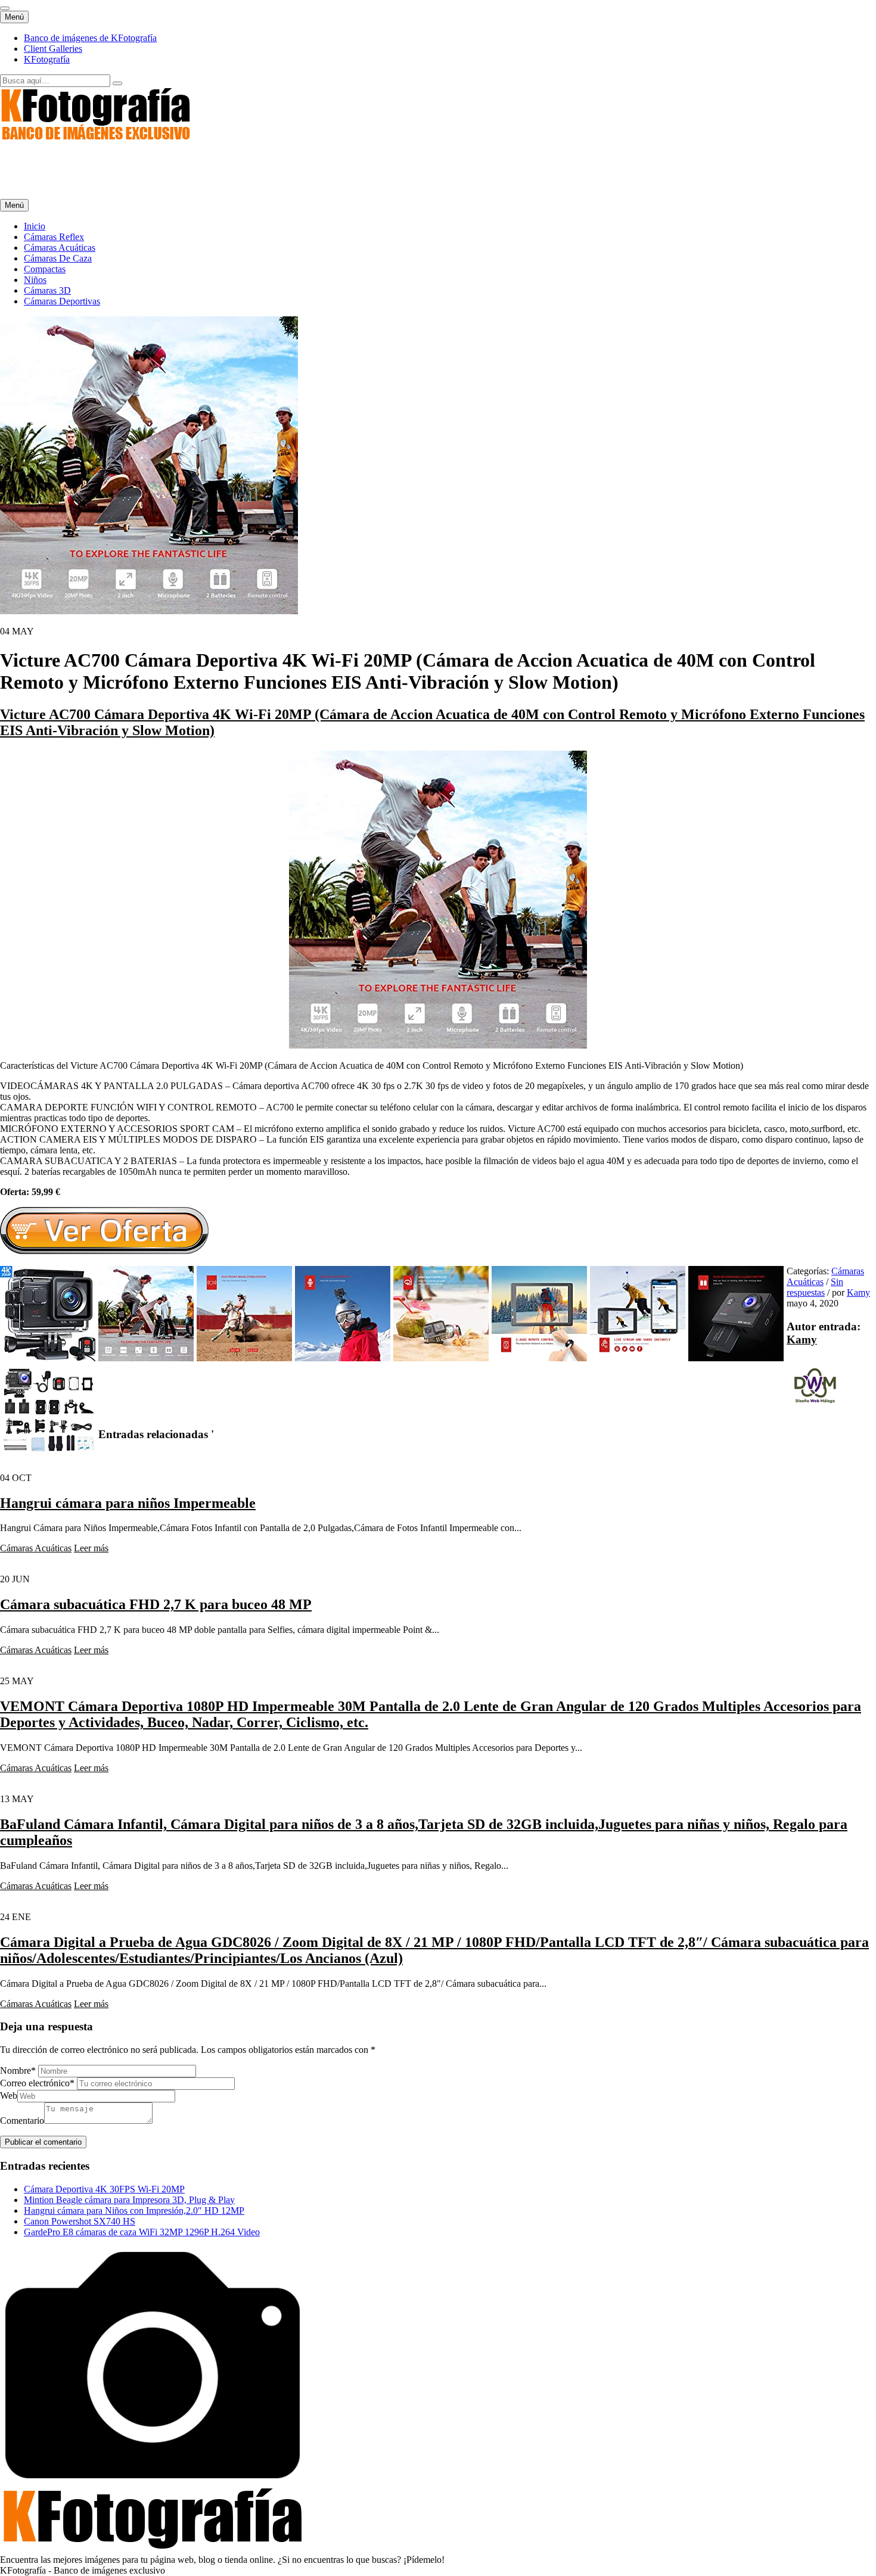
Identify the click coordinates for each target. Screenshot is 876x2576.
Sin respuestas (815, 1287)
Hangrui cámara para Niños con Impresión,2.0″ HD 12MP (134, 2211)
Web (9, 2096)
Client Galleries (53, 49)
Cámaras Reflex (54, 237)
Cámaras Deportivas (62, 301)
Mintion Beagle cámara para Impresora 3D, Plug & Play (129, 2200)
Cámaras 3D (47, 290)
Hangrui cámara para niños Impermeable (128, 1503)
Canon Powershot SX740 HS (80, 2221)
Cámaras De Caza (58, 258)
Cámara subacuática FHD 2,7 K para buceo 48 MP (156, 1604)
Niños (35, 280)
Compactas (45, 269)
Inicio (35, 226)
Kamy (858, 1292)
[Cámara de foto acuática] (438, 1045)
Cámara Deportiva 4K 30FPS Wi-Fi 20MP (104, 2189)
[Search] (117, 83)
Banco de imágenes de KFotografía (90, 38)
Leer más (91, 1548)
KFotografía (47, 59)
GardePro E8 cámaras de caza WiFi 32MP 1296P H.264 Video (142, 2232)
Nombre (18, 2071)
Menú (14, 17)
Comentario (22, 2121)
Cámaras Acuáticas (60, 248)
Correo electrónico (37, 2083)
